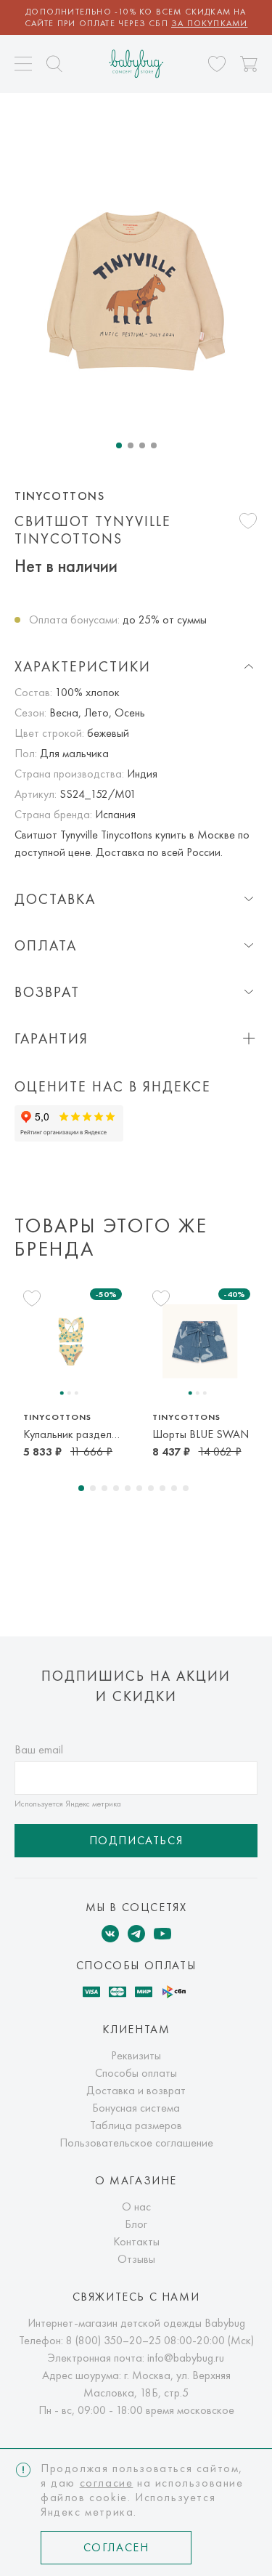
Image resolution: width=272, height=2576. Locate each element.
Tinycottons (60, 496)
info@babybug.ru (186, 2358)
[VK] (110, 1934)
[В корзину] (249, 64)
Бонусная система (136, 2108)
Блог (136, 2224)
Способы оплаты (136, 2073)
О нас (136, 2206)
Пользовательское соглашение (136, 2143)
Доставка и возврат (136, 2090)
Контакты (136, 2241)
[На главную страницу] (136, 64)
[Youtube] (162, 1934)
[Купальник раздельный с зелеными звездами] (71, 1341)
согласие (107, 2483)
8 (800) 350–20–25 (114, 2340)
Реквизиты (136, 2055)
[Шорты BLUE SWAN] (201, 1341)
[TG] (136, 1934)
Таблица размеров (136, 2125)
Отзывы (136, 2259)
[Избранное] (217, 64)
